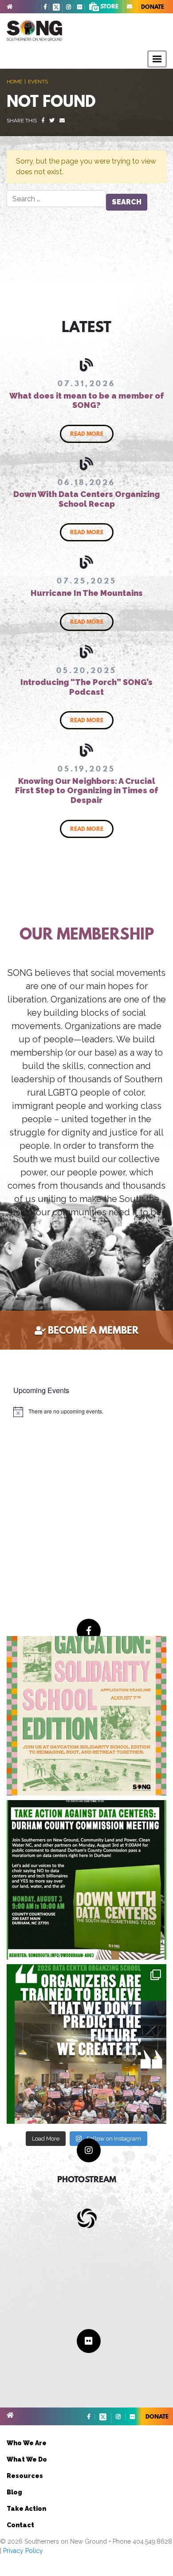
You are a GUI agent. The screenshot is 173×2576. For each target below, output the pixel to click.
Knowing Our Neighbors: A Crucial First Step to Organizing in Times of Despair (87, 791)
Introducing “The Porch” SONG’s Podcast (86, 687)
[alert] (58, 1412)
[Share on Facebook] (43, 121)
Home (14, 82)
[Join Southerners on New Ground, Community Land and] (86, 1880)
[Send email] (62, 121)
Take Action (26, 2509)
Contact (20, 2525)
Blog (14, 2492)
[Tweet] (52, 121)
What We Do (27, 2459)
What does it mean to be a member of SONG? (87, 401)
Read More (87, 434)
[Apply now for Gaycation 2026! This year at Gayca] (86, 1716)
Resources (25, 2476)
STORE (109, 6)
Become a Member (93, 1330)
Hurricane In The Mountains (87, 593)
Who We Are (27, 2443)
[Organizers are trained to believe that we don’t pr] (86, 2044)
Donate (153, 7)
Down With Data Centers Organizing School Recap (86, 499)
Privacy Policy (23, 2551)
